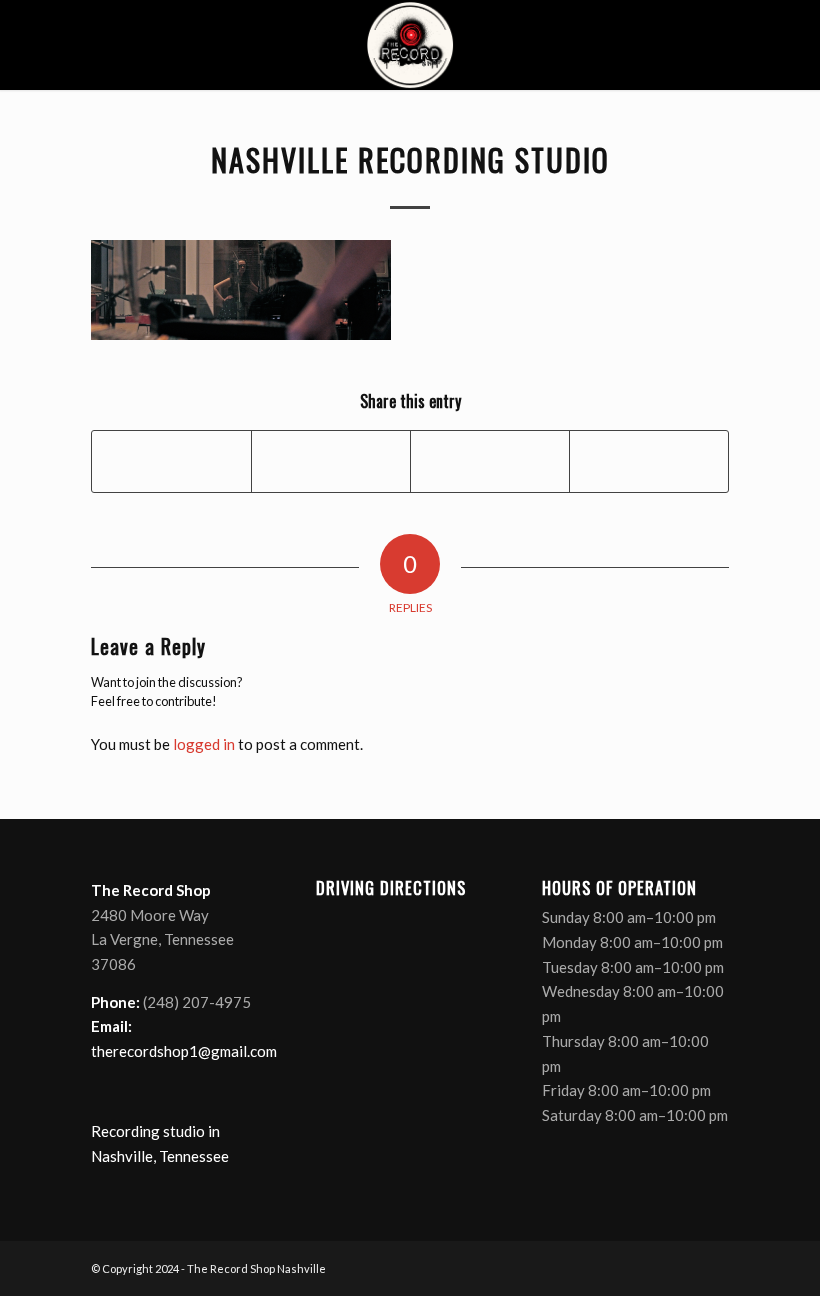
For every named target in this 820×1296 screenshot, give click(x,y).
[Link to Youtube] (684, 1267)
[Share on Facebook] (171, 461)
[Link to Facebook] (624, 1267)
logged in (204, 744)
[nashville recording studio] (410, 45)
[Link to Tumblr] (714, 1267)
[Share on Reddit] (649, 461)
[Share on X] (331, 461)
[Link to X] (654, 1267)
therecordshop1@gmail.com (184, 1051)
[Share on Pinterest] (490, 461)
